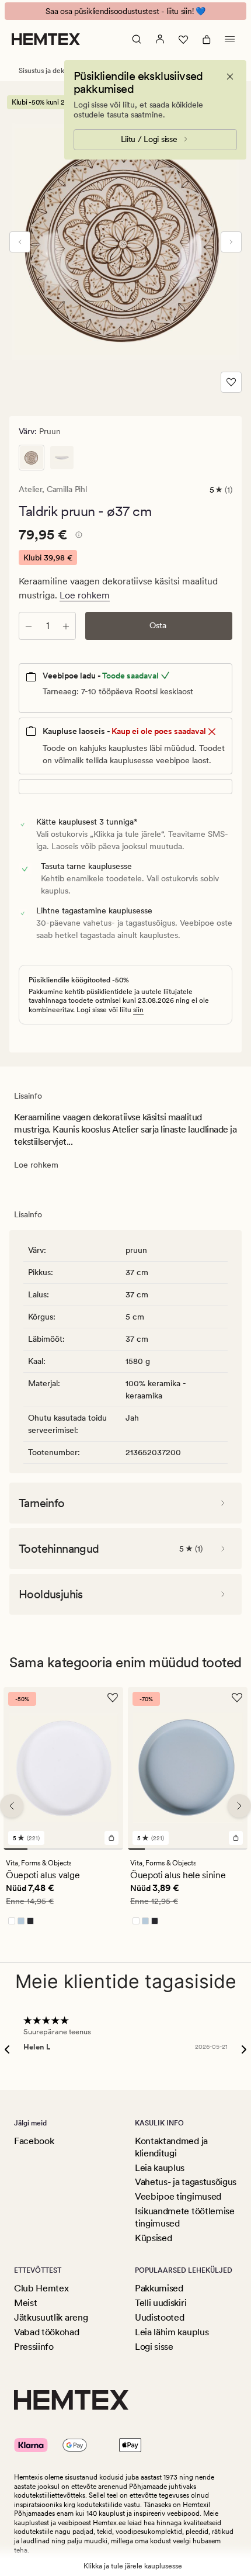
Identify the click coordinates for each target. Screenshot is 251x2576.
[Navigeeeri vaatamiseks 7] (239, 1849)
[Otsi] (137, 39)
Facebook (34, 2141)
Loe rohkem (85, 595)
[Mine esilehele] (46, 39)
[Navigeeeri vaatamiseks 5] (111, 1849)
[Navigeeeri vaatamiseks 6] (222, 1849)
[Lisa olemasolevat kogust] (66, 626)
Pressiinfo (34, 2347)
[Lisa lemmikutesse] (231, 382)
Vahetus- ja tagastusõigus (186, 2182)
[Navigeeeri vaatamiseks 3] (63, 1849)
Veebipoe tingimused (178, 2196)
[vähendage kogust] (29, 626)
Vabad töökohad (47, 2332)
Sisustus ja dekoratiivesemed (64, 71)
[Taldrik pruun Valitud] (32, 458)
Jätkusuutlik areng (51, 2317)
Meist (25, 2303)
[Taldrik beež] (62, 458)
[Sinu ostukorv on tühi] (207, 39)
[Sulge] (230, 77)
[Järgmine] (231, 242)
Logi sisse (154, 2347)
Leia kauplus (160, 2168)
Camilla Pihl (67, 489)
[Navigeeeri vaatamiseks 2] (39, 1849)
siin (138, 1010)
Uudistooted (159, 2317)
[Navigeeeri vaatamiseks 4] (87, 1849)
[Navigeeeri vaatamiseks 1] (15, 1849)
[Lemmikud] (183, 39)
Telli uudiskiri (161, 2303)
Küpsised (153, 2238)
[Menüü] (230, 39)
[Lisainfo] (77, 536)
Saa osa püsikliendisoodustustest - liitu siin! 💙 (125, 11)
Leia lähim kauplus (172, 2332)
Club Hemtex (41, 2288)
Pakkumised (159, 2288)
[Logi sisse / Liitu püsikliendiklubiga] (160, 39)
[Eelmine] (20, 242)
